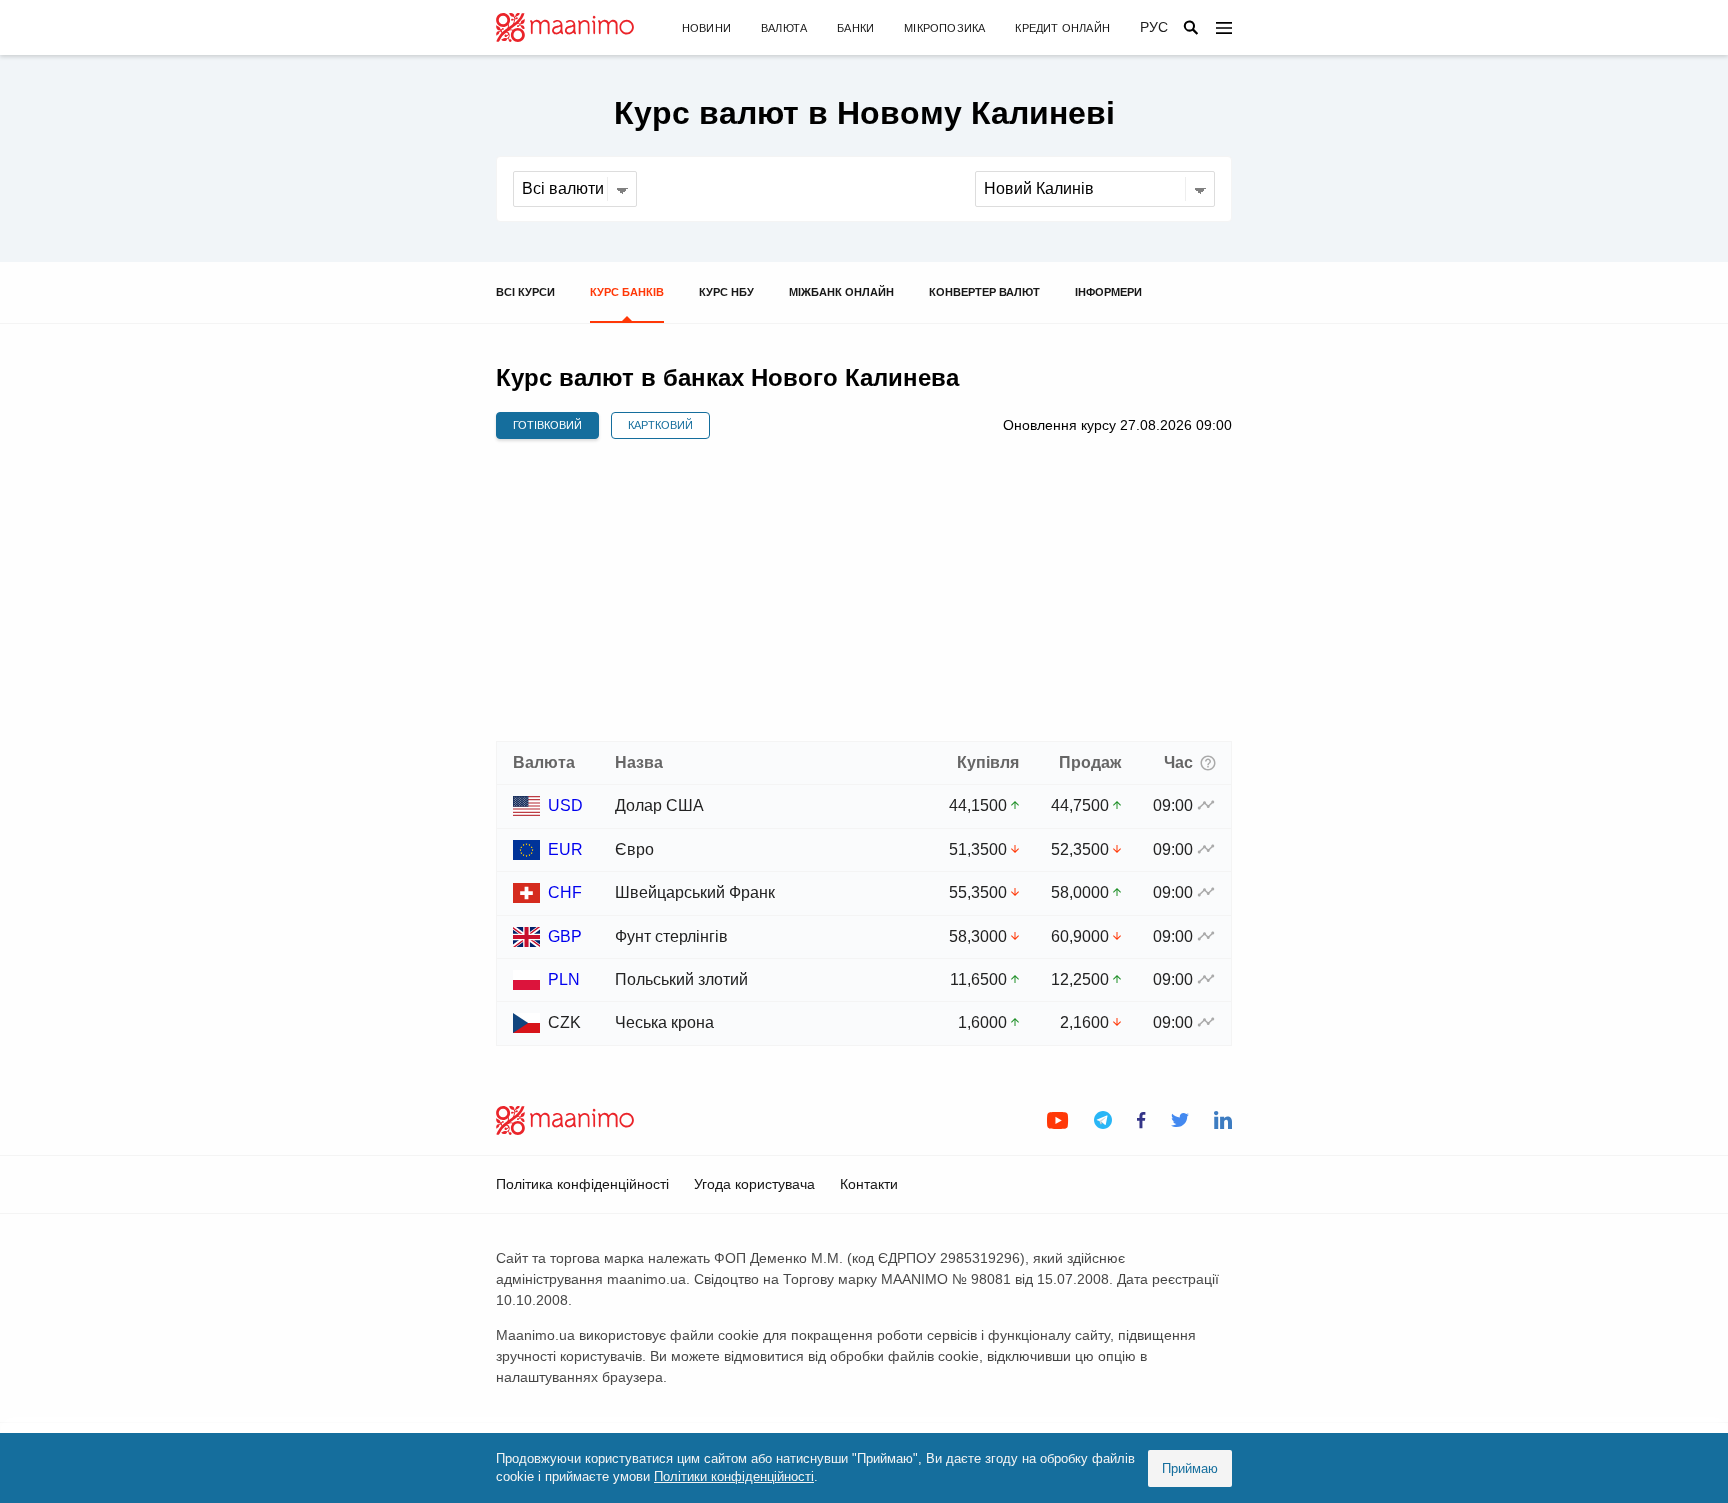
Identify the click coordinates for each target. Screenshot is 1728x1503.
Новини (706, 28)
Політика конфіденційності (582, 1184)
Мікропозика (944, 28)
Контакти (869, 1184)
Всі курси (525, 292)
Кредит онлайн (1062, 28)
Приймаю (1190, 1468)
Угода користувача (754, 1184)
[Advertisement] (864, 591)
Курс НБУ (726, 292)
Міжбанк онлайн (841, 292)
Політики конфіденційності (734, 1476)
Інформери (1108, 292)
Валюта (784, 28)
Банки (855, 28)
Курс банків (627, 292)
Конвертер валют (984, 292)
